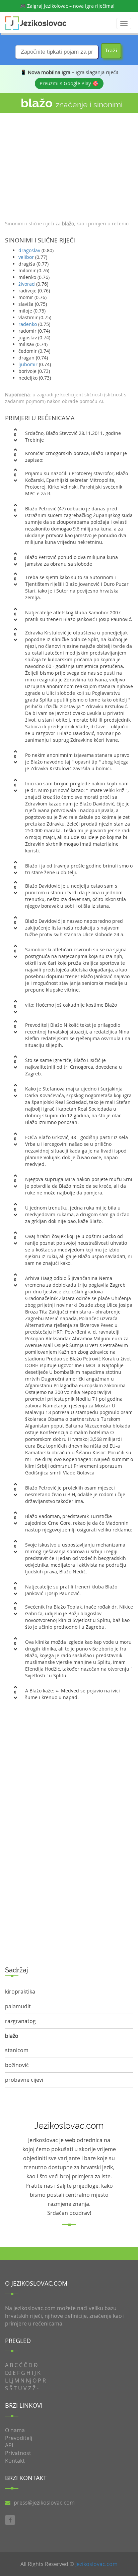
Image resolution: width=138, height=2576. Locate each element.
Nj (28, 2381)
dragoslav (29, 250)
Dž (8, 2373)
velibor (26, 257)
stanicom (17, 2050)
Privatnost (18, 2453)
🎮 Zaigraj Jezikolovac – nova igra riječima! (67, 6)
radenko (28, 324)
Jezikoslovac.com (96, 2564)
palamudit (18, 2006)
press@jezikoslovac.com (44, 2503)
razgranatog (20, 2021)
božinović (17, 2065)
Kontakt (15, 2461)
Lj (11, 2381)
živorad (27, 284)
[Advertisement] (69, 165)
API (9, 2445)
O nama (15, 2430)
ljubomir (28, 364)
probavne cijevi (24, 2080)
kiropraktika (20, 1992)
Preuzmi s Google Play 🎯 (69, 83)
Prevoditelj (19, 2438)
